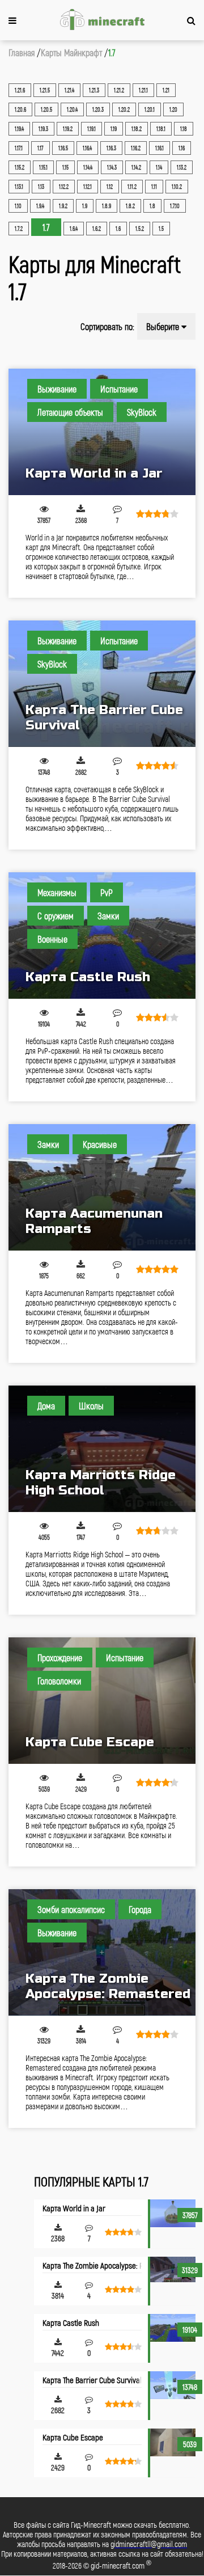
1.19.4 (19, 129)
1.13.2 (182, 167)
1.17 (41, 148)
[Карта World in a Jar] (102, 432)
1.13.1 (19, 187)
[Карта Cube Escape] (102, 1701)
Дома (46, 1406)
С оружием (56, 916)
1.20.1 (150, 109)
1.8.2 (130, 206)
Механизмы (57, 892)
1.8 (152, 206)
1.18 (184, 129)
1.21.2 (119, 90)
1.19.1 (92, 129)
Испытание (119, 389)
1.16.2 (136, 148)
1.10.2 (177, 187)
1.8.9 (107, 206)
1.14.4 (88, 167)
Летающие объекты (70, 412)
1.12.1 (88, 187)
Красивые (100, 1144)
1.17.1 (19, 148)
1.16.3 (111, 148)
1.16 (182, 148)
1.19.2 (68, 129)
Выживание (57, 389)
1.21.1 (143, 90)
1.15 (65, 167)
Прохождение (60, 1657)
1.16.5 (63, 148)
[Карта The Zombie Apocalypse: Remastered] (102, 1952)
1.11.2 (132, 187)
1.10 (18, 206)
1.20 (173, 109)
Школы (91, 1406)
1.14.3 (112, 167)
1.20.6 (20, 109)
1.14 (159, 167)
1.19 (114, 129)
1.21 (166, 90)
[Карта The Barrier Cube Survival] (102, 684)
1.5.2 (140, 229)
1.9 (85, 206)
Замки (108, 916)
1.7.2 (19, 229)
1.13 (41, 187)
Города (140, 1909)
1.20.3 (98, 109)
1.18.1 (161, 129)
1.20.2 (124, 109)
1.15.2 (20, 167)
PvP (107, 892)
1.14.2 (136, 167)
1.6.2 (97, 229)
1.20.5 (46, 109)
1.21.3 (94, 90)
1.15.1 (43, 167)
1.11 (154, 187)
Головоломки (59, 1681)
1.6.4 (74, 229)
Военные (52, 939)
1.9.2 (63, 206)
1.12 (110, 187)
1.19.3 (43, 129)
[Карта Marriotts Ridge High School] (102, 1449)
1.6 (118, 229)
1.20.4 (72, 109)
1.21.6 (20, 90)
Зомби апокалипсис (71, 1909)
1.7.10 (175, 206)
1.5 (161, 229)
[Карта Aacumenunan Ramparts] (102, 1187)
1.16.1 (160, 148)
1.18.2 (137, 129)
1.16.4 (87, 148)
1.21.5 (45, 90)
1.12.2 (64, 187)
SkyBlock (142, 412)
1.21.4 (69, 90)
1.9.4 (40, 206)
